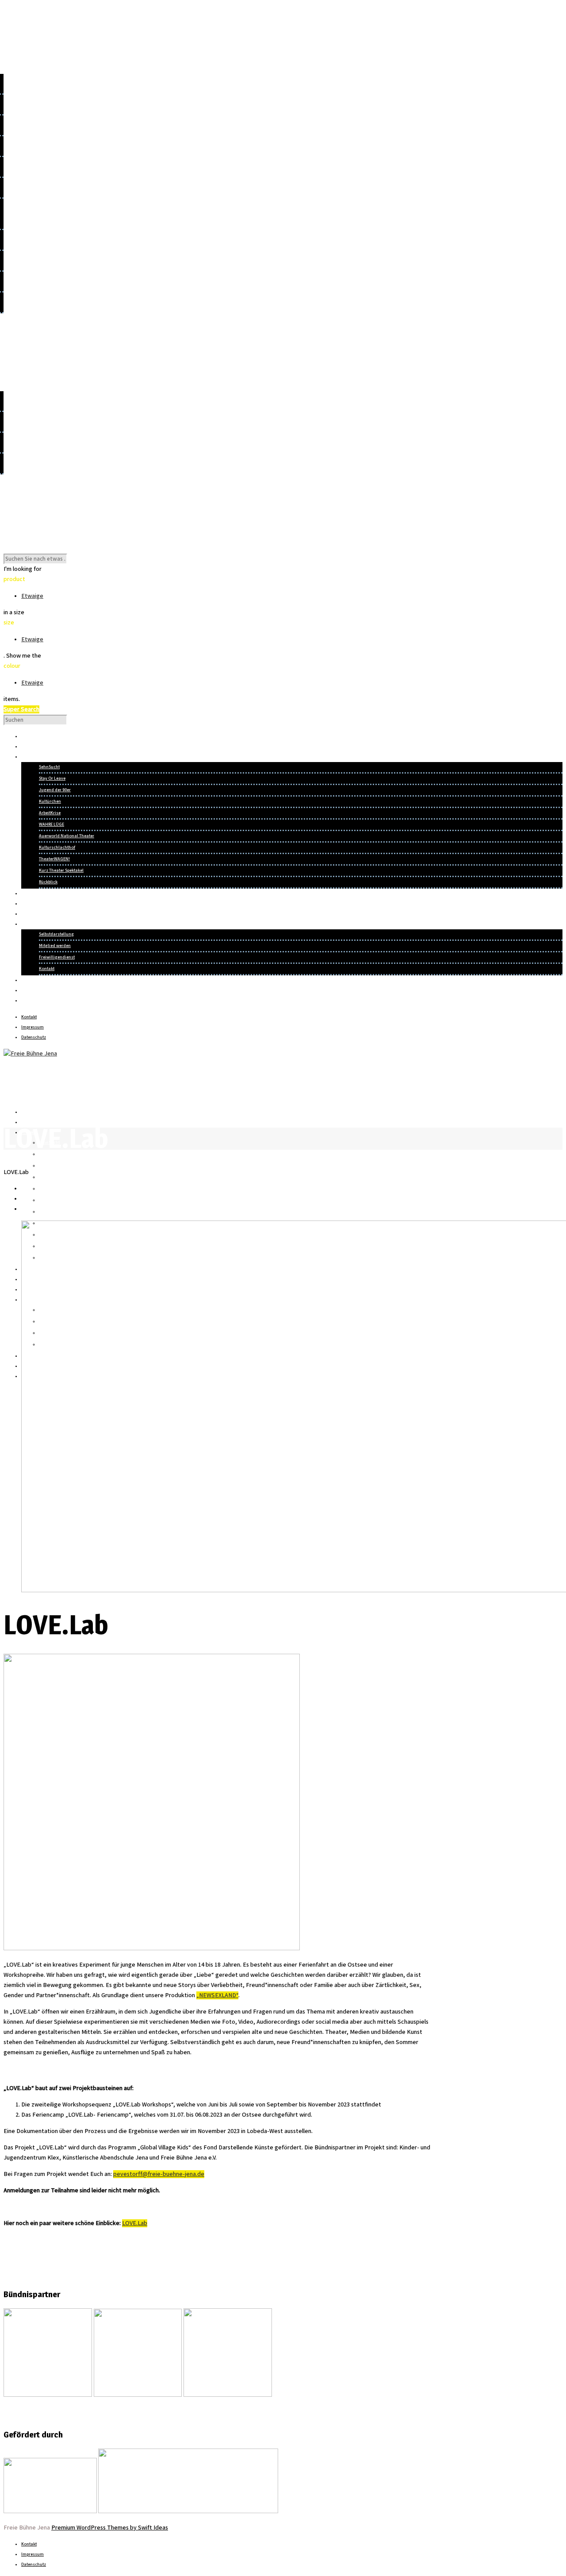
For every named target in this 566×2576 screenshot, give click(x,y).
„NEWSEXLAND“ (217, 1995)
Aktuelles (30, 1112)
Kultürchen (50, 801)
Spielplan (30, 1122)
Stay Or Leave (52, 778)
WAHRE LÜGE (52, 824)
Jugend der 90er (55, 790)
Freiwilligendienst (57, 957)
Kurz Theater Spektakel (61, 870)
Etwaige (32, 596)
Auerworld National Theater (67, 836)
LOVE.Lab (135, 2223)
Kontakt (47, 969)
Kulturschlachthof (57, 847)
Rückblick (48, 882)
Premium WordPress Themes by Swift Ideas (110, 2528)
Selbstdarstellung (56, 934)
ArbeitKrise (50, 813)
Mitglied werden (55, 946)
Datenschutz (34, 1037)
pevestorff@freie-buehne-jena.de (159, 2174)
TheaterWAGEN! (54, 859)
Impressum (33, 1027)
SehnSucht (49, 767)
